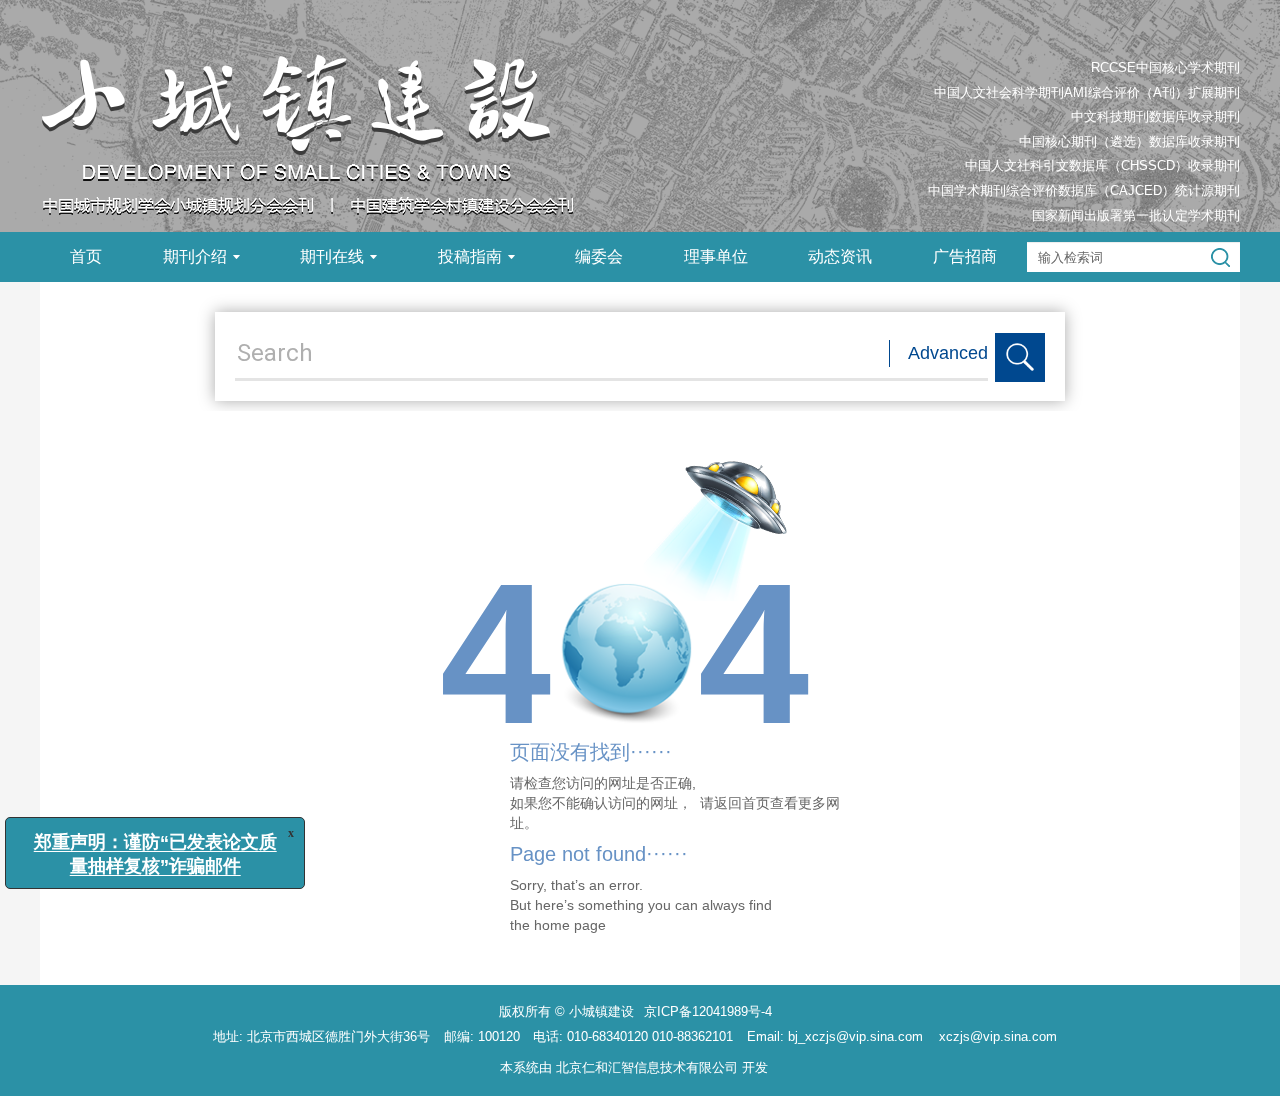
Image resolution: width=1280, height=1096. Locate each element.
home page (570, 925)
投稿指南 (470, 256)
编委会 (599, 256)
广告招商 (965, 256)
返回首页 (742, 803)
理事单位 (716, 256)
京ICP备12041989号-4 (708, 1011)
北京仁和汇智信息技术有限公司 (647, 1067)
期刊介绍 (195, 256)
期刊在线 (332, 256)
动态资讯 (840, 256)
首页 (86, 256)
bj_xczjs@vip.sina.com (855, 1036)
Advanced (948, 353)
